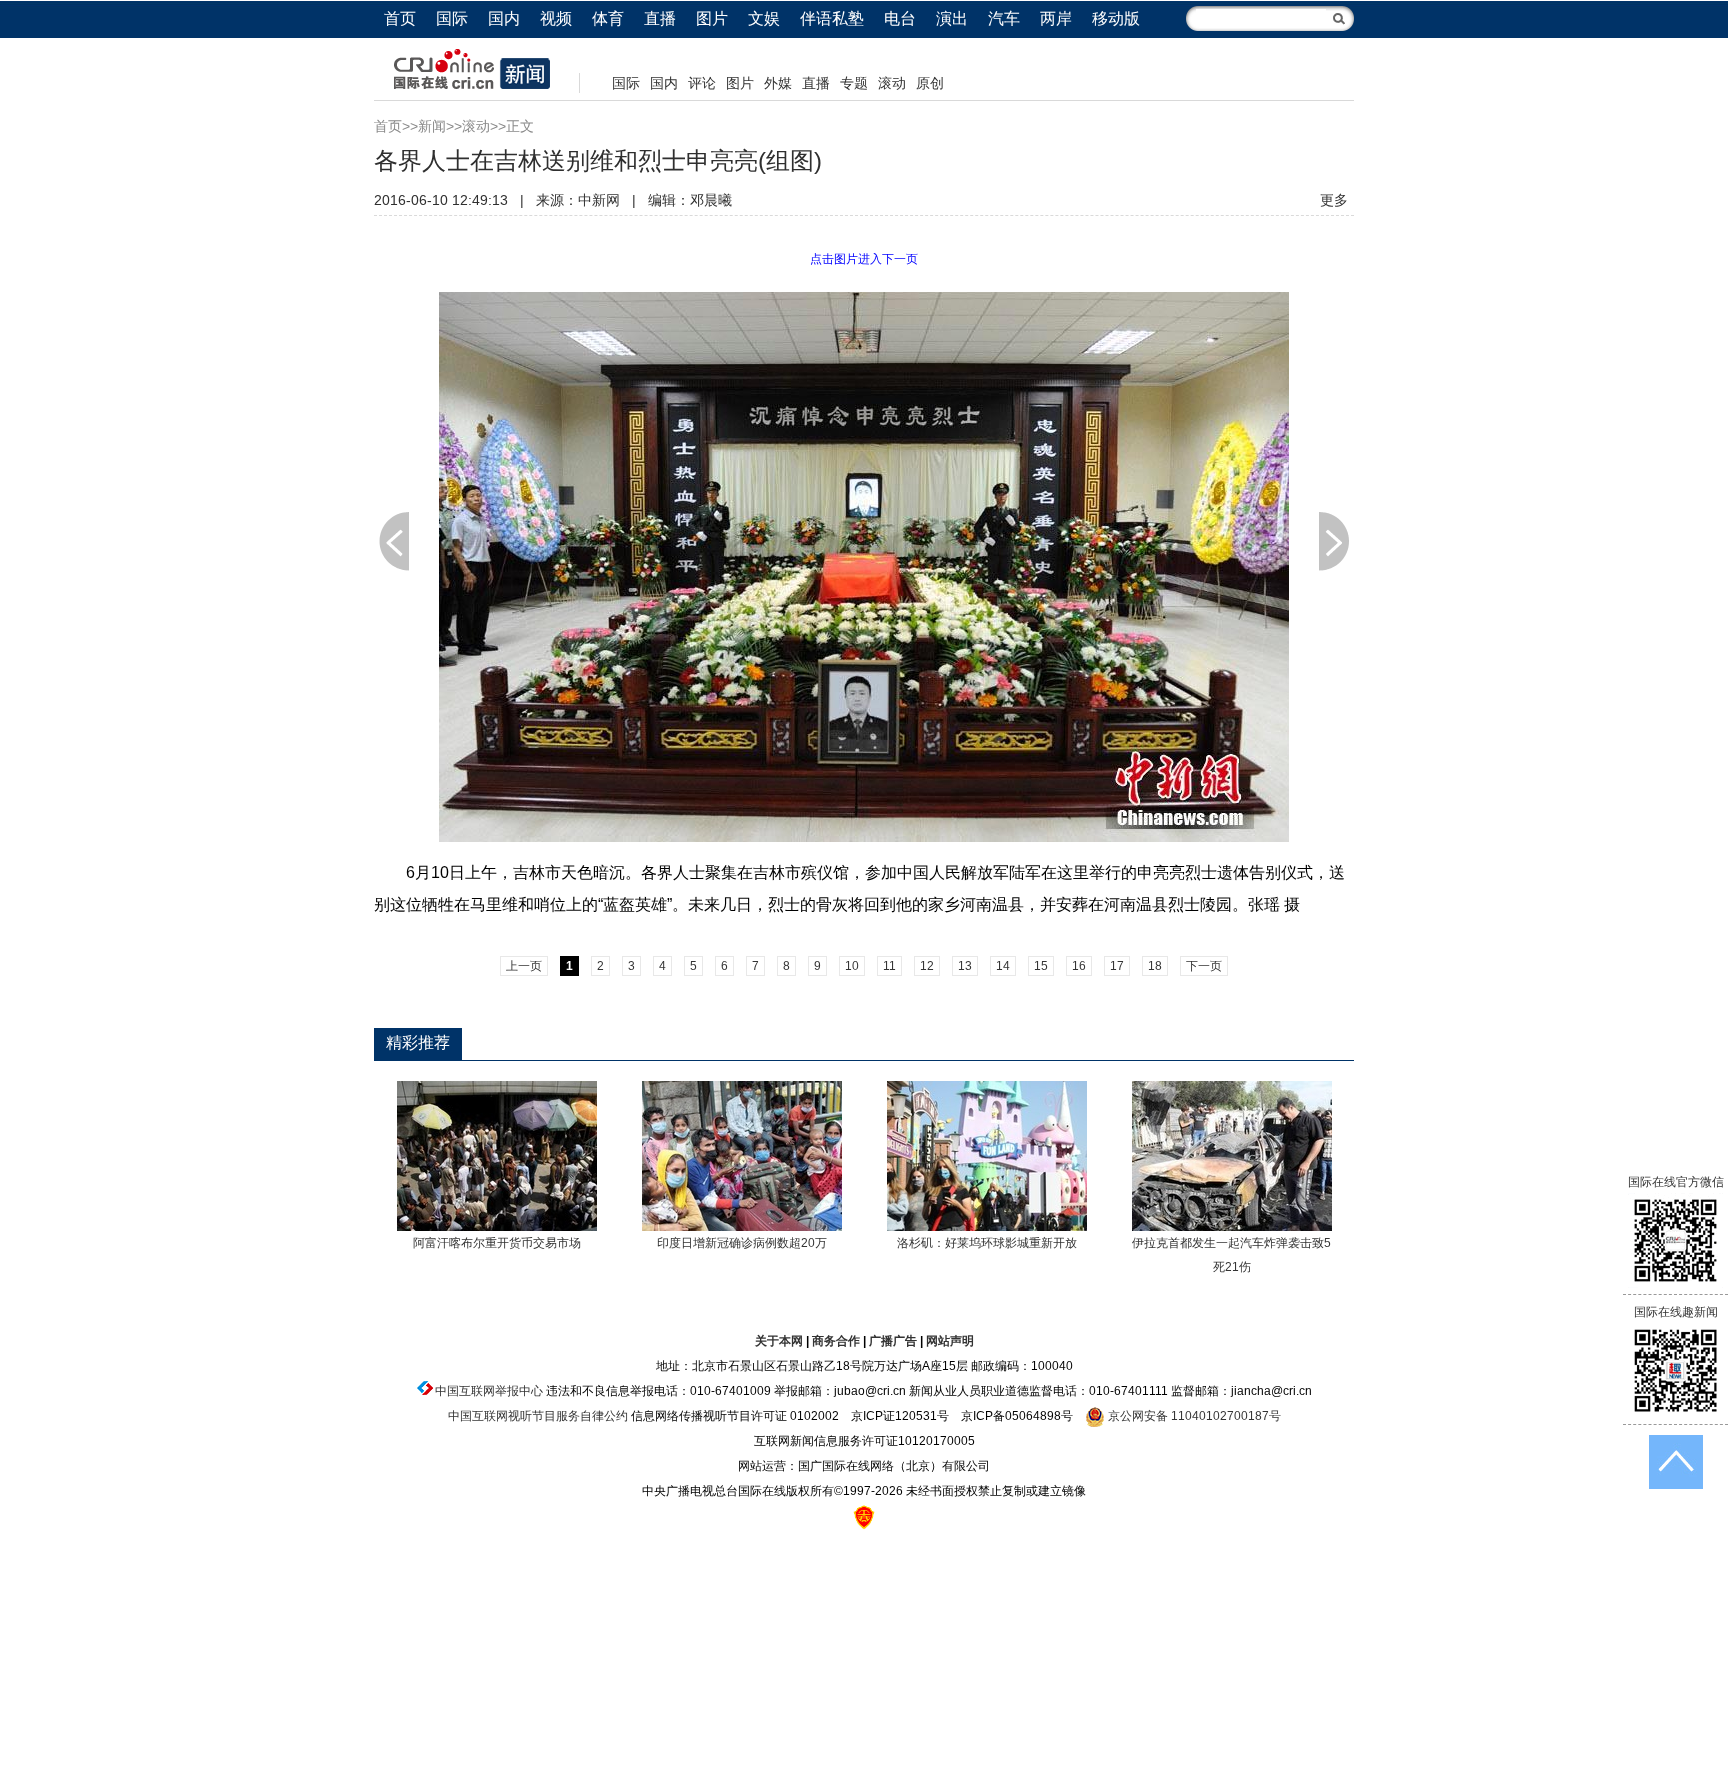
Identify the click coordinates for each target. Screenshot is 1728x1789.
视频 (556, 18)
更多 (1334, 200)
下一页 (1334, 541)
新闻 (432, 126)
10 (852, 966)
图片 (712, 18)
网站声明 (950, 1341)
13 (965, 966)
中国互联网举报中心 (489, 1391)
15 (1041, 966)
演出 (952, 18)
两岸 (1056, 18)
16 (1079, 966)
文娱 (764, 18)
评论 (702, 83)
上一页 (394, 541)
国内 (504, 18)
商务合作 (836, 1341)
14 (1003, 966)
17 (1117, 966)
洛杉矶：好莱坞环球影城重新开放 (987, 1243)
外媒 (778, 83)
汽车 (1004, 18)
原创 (930, 83)
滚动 (892, 83)
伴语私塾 (832, 18)
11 (889, 966)
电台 (900, 18)
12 (927, 966)
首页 (400, 18)
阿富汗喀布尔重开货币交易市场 (497, 1243)
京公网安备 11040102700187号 (1193, 1416)
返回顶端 (1676, 1462)
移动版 (1116, 18)
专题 (854, 83)
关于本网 (779, 1341)
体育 (608, 18)
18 (1155, 966)
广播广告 (893, 1341)
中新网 (599, 200)
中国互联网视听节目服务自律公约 (538, 1416)
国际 (452, 18)
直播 (660, 18)
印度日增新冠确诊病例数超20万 (742, 1243)
